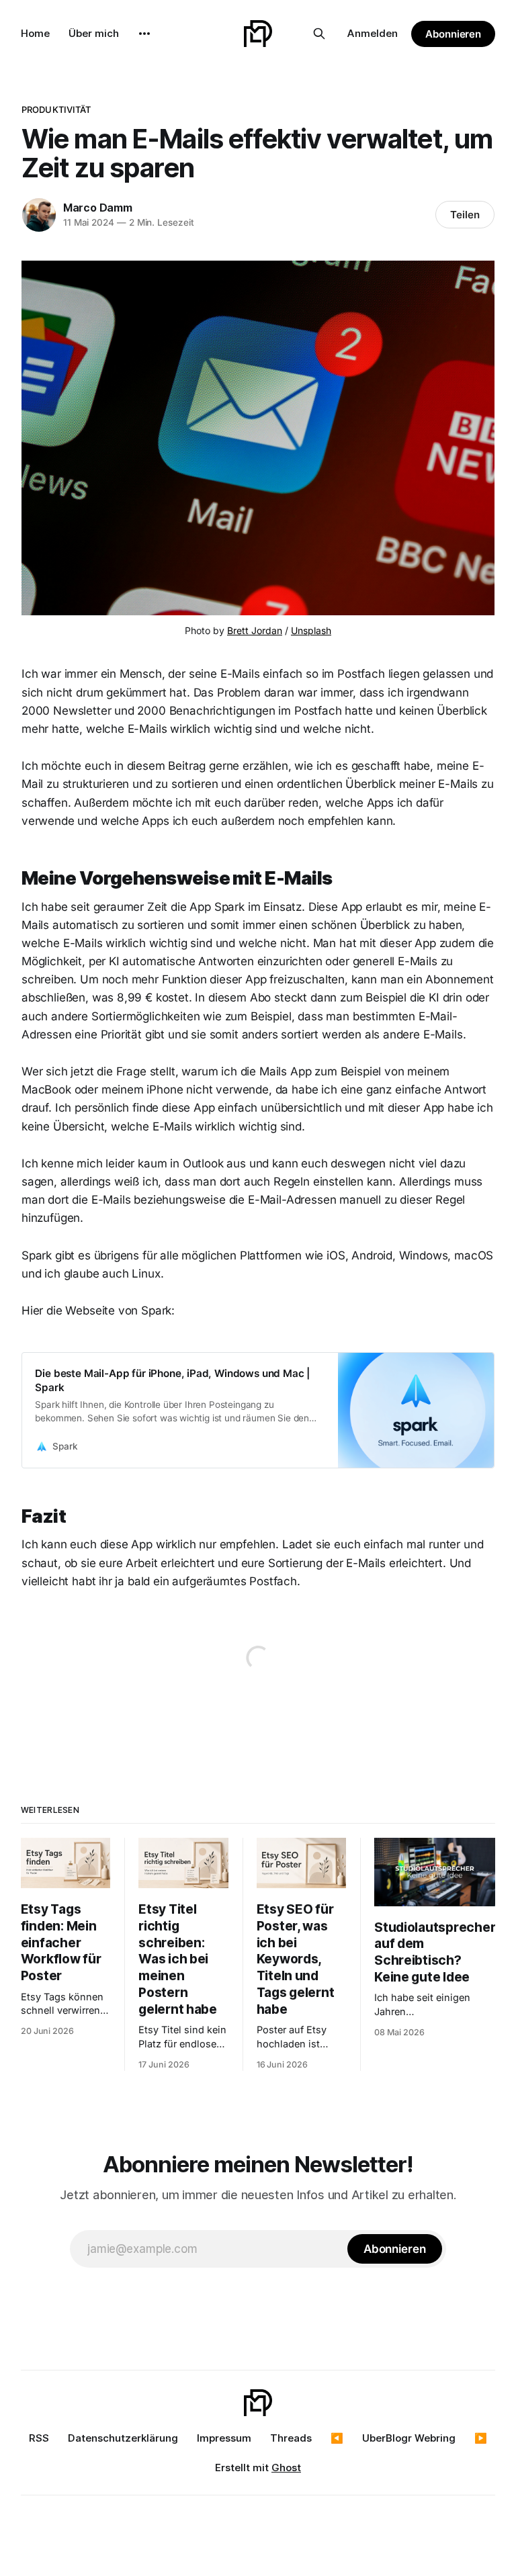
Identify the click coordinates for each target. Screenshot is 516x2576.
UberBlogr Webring (409, 2438)
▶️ (481, 2438)
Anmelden (373, 33)
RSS (39, 2438)
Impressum (224, 2438)
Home (35, 33)
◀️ (337, 2438)
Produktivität (56, 109)
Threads (291, 2438)
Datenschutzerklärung (123, 2438)
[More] (144, 34)
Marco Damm (98, 208)
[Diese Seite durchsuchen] (319, 34)
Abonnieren (453, 34)
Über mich (94, 33)
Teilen (465, 215)
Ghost (286, 2468)
